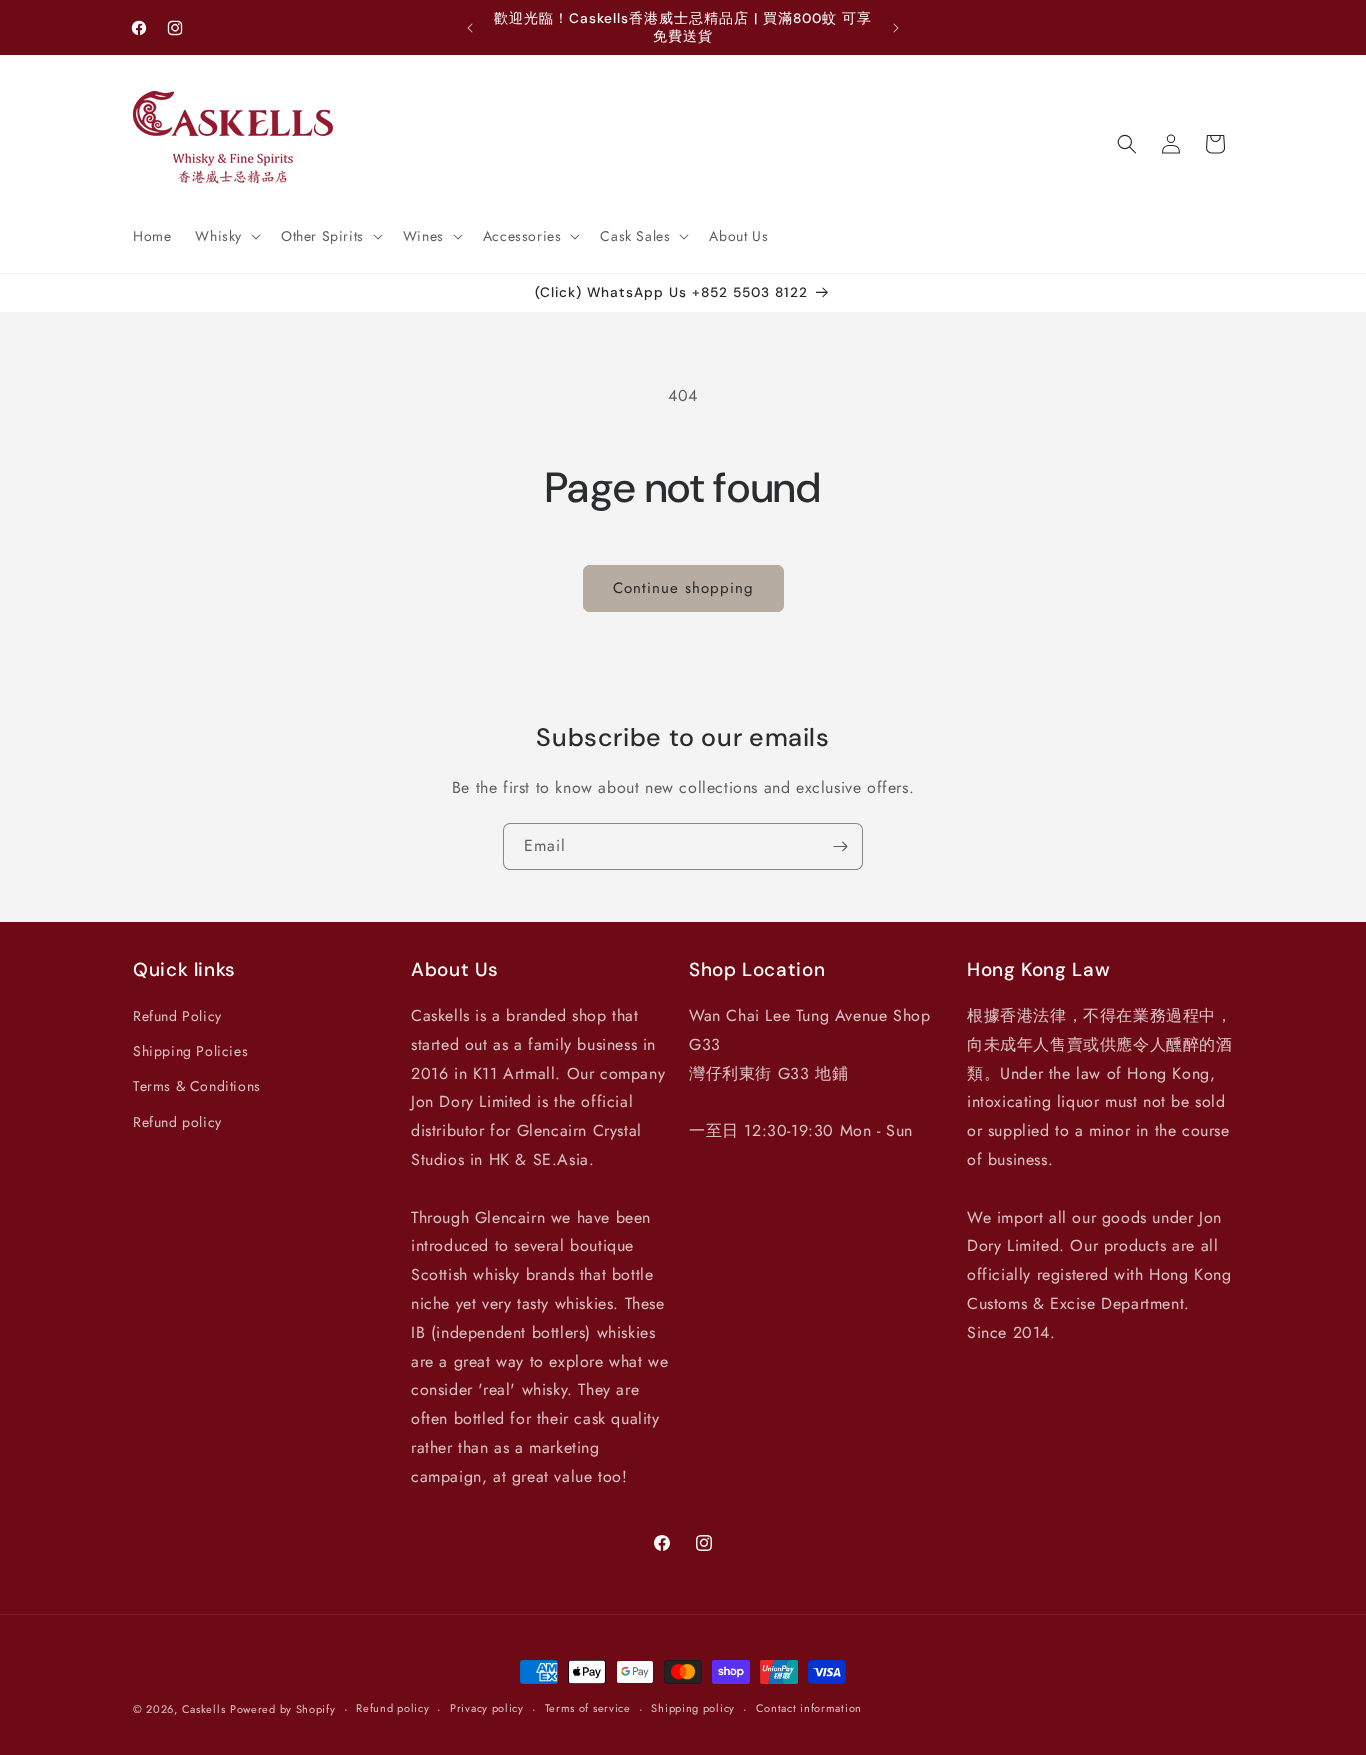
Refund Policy (177, 1016)
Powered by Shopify (283, 1709)
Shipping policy (693, 1708)
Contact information (809, 1708)
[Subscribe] (840, 846)
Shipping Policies (190, 1051)
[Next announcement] (896, 28)
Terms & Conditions (197, 1086)
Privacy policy (487, 1708)
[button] (226, 236)
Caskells (204, 1709)
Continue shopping (683, 588)
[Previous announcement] (470, 28)
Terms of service (588, 1708)
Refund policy (177, 1122)
